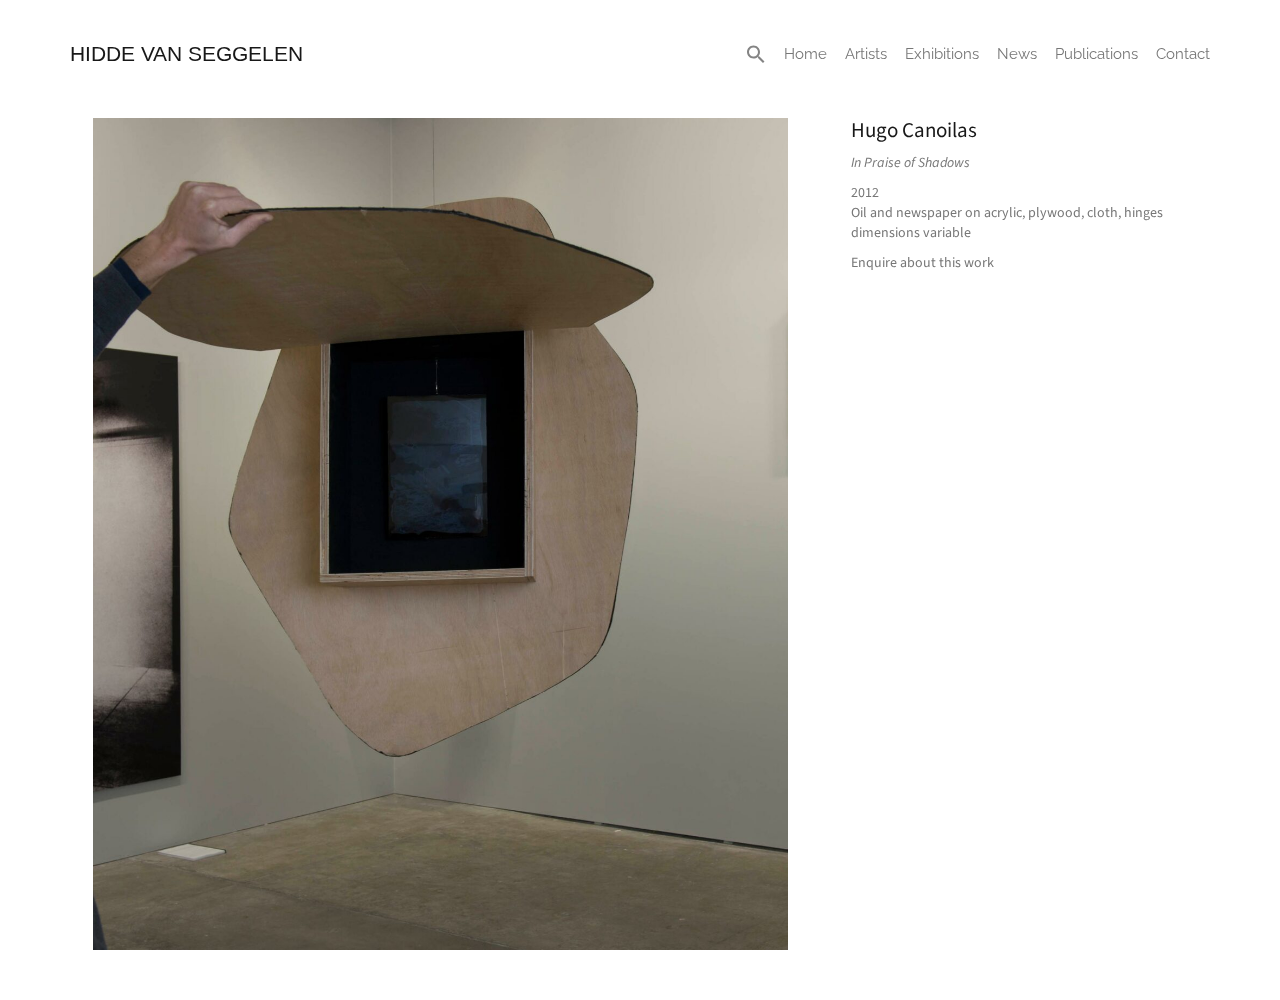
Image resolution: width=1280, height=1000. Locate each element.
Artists (866, 54)
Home (805, 54)
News (1017, 54)
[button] (756, 54)
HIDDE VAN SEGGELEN (186, 53)
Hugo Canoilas (914, 130)
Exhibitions (942, 54)
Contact (1183, 54)
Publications (1096, 54)
